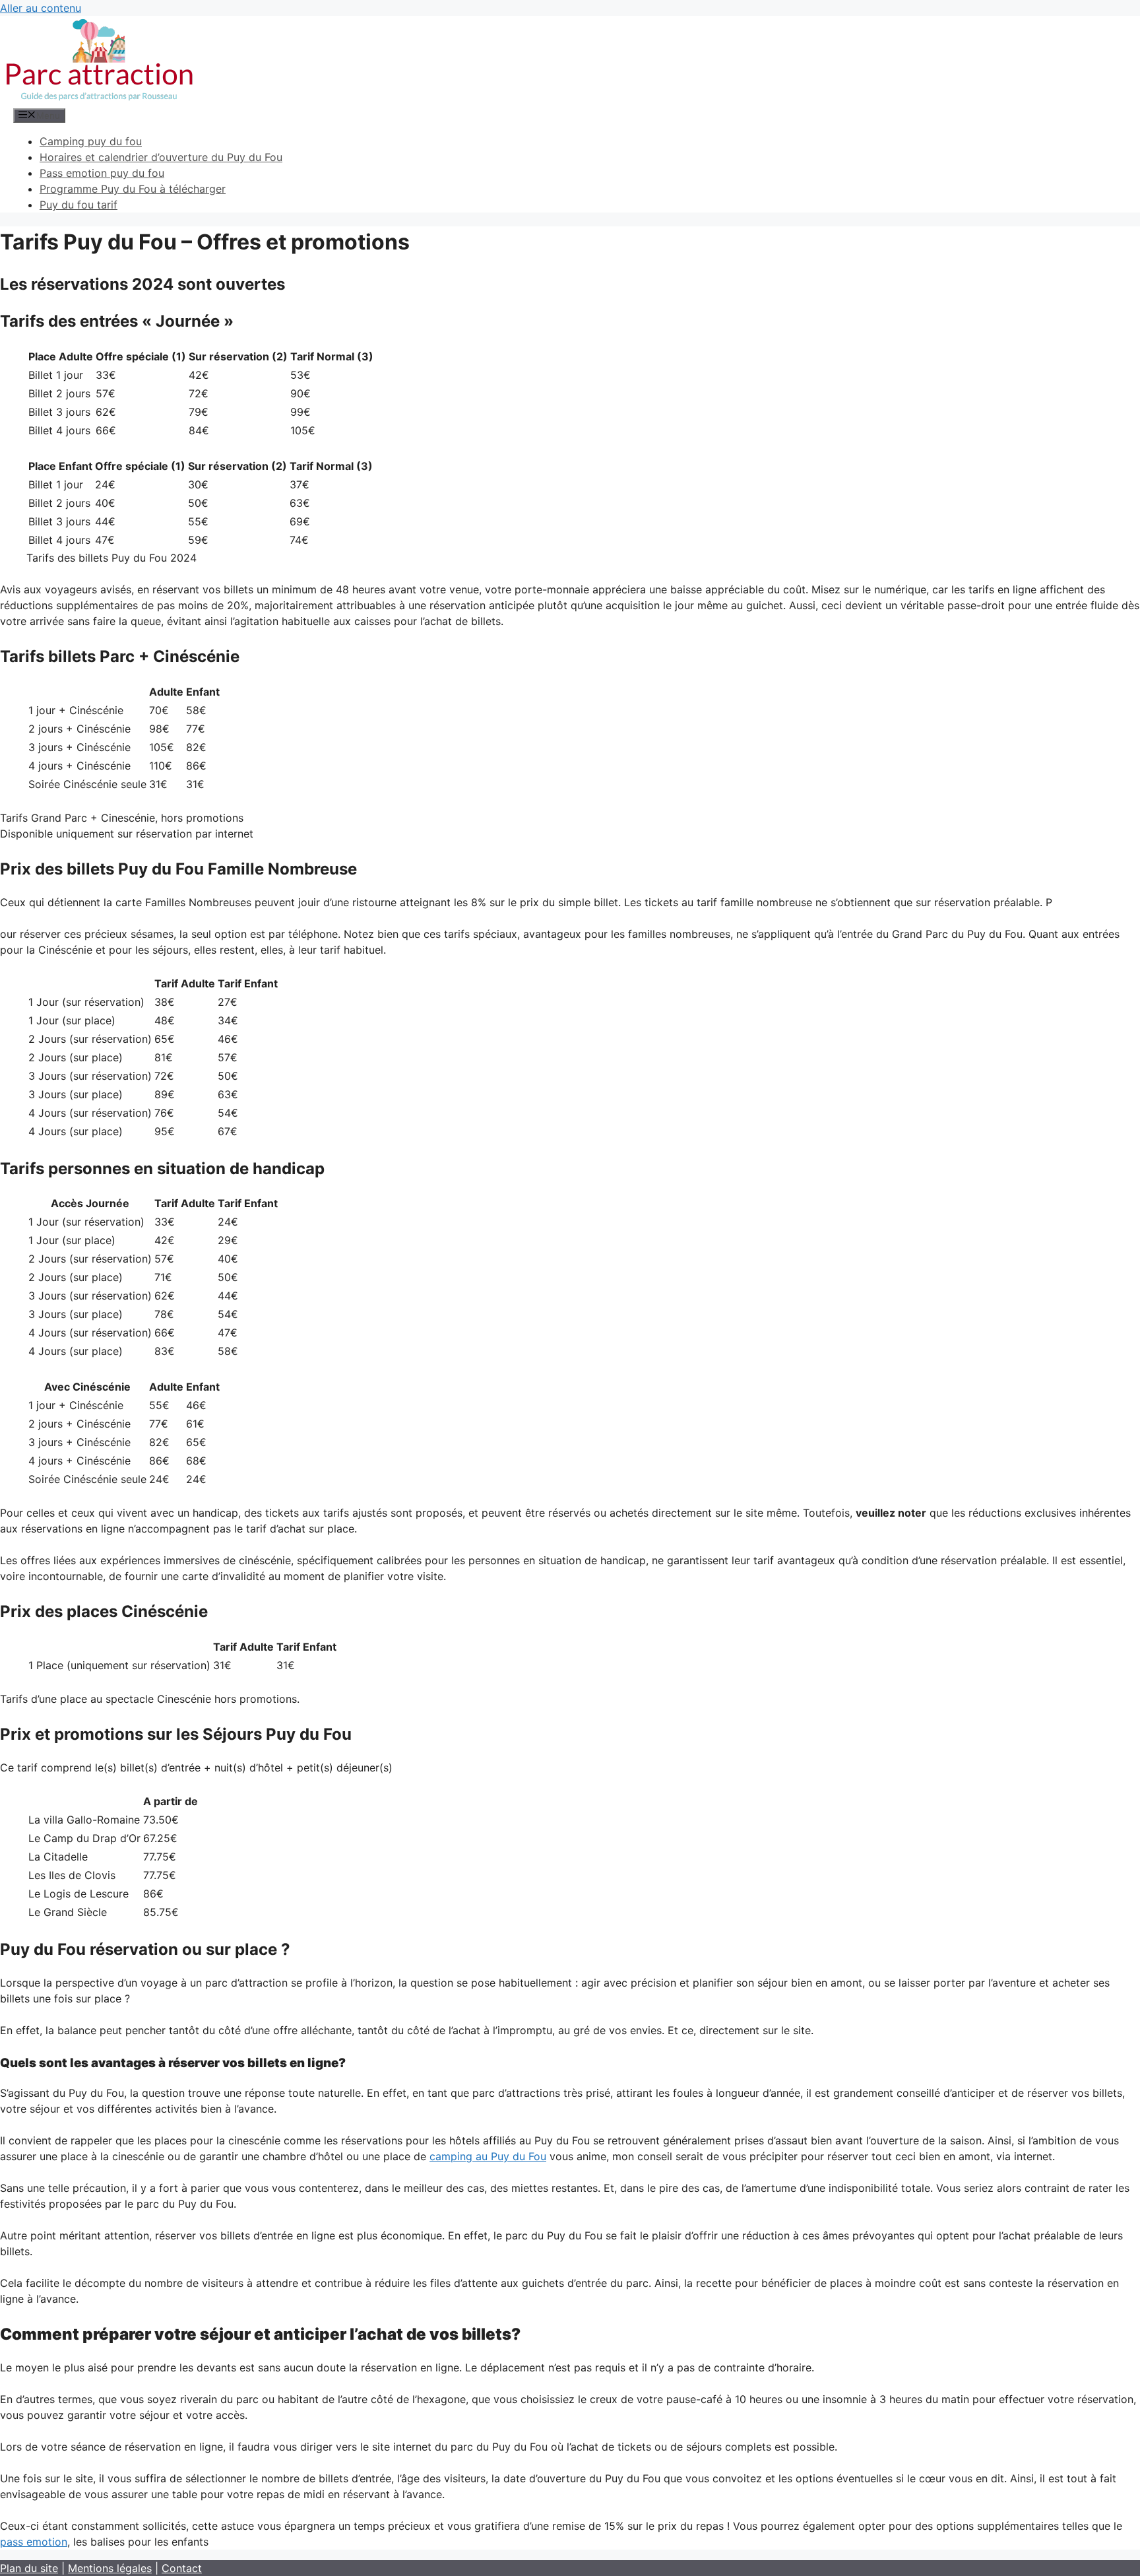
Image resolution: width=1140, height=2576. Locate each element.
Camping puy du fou (91, 141)
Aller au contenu (41, 8)
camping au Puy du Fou (488, 2156)
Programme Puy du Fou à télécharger (133, 189)
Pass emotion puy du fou (102, 173)
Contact (182, 2568)
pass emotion (34, 2542)
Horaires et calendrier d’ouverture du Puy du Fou (161, 157)
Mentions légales (110, 2568)
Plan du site (29, 2568)
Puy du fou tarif (79, 205)
